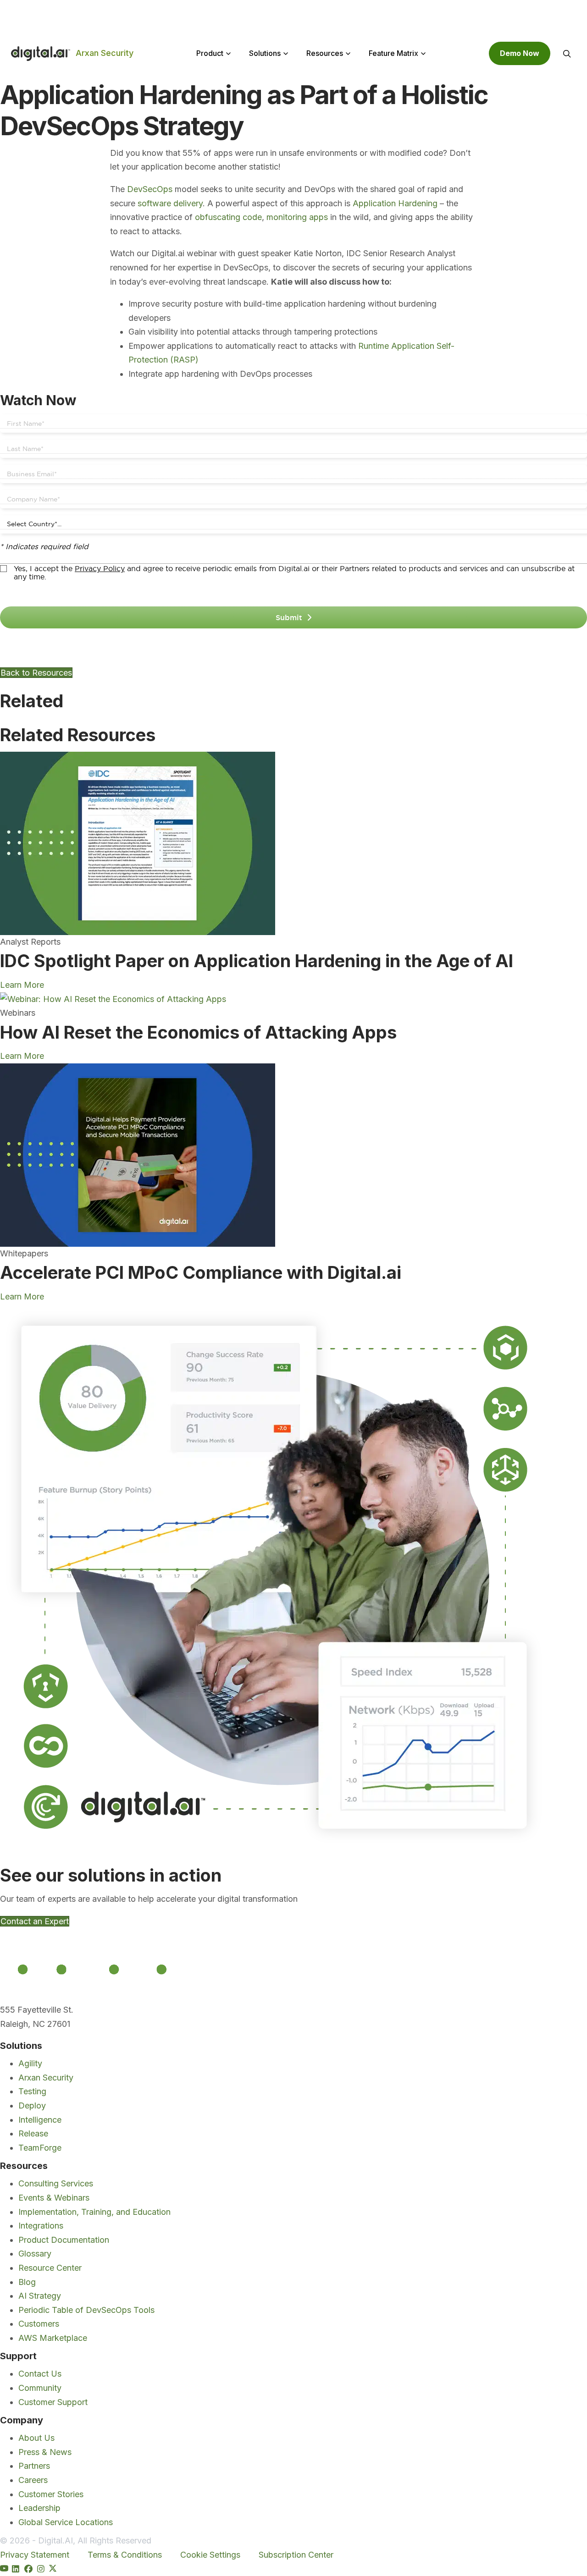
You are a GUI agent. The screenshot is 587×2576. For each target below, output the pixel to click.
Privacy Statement (35, 2555)
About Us (36, 2438)
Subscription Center (296, 2555)
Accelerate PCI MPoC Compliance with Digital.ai (201, 1272)
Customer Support (53, 2402)
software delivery (170, 203)
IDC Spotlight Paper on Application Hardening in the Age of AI (257, 961)
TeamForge (40, 2147)
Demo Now (520, 53)
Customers (39, 2324)
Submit (289, 617)
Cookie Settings (210, 2555)
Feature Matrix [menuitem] (393, 53)
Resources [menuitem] (325, 53)
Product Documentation (64, 2239)
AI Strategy (40, 2296)
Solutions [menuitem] (265, 53)
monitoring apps (297, 217)
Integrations (41, 2226)
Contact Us (40, 2374)
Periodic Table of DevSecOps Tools (86, 2309)
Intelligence (40, 2119)
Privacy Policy (100, 568)
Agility (30, 2063)
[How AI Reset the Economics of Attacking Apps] (113, 999)
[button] (567, 54)
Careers (33, 2480)
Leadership (39, 2508)
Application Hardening (395, 203)
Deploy (32, 2105)
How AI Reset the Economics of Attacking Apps (198, 1032)
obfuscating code (228, 217)
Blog (27, 2282)
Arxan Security (105, 53)
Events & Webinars (54, 2198)
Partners (34, 2466)
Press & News (45, 2452)
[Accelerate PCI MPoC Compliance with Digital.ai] (138, 1154)
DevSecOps (150, 189)
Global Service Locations (66, 2522)
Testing (32, 2091)
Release (33, 2133)
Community (40, 2388)
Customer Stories (51, 2494)
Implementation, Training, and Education (94, 2211)
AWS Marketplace (53, 2337)
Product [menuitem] (210, 53)
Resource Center (50, 2268)
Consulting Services (56, 2183)
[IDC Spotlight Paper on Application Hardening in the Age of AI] (138, 843)
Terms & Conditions (125, 2555)
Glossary (35, 2254)
